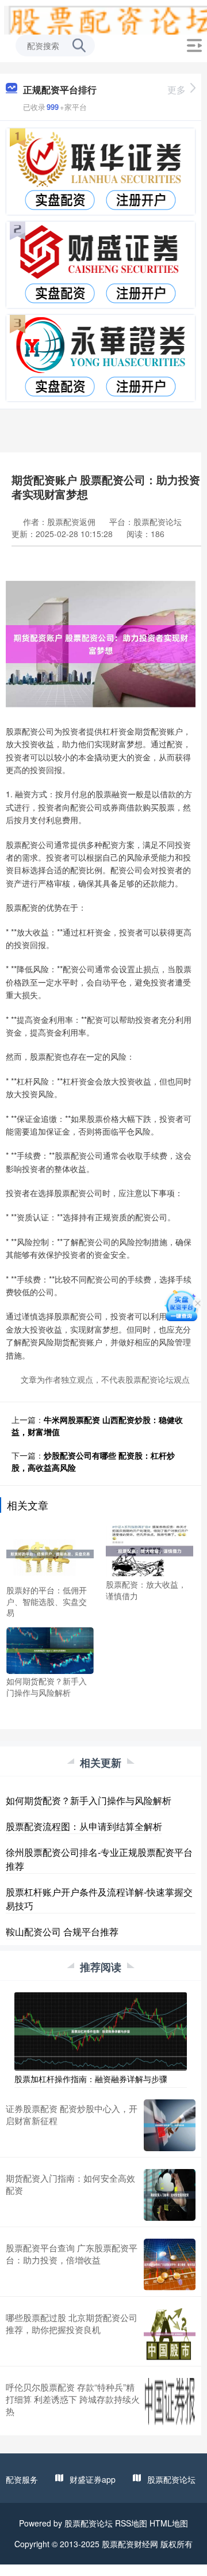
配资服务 (22, 2479)
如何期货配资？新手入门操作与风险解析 (89, 1800)
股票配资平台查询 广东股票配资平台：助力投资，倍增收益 (72, 2254)
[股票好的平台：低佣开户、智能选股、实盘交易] (50, 1553)
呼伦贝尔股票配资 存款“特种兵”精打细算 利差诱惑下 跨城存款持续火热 (73, 2399)
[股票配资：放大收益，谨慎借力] (149, 1550)
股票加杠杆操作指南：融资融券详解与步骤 (91, 2079)
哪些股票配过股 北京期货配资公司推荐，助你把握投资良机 (72, 2323)
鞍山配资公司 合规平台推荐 (62, 1932)
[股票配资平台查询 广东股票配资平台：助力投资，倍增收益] (170, 2265)
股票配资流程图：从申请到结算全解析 (84, 1826)
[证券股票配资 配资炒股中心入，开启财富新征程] (170, 2125)
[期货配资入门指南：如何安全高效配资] (170, 2195)
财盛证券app (93, 2479)
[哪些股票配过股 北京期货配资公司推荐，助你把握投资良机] (170, 2334)
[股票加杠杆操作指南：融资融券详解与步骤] (101, 2030)
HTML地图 (169, 2523)
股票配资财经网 (130, 2544)
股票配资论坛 (171, 2479)
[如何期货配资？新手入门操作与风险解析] (50, 1649)
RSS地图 (131, 2523)
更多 (177, 90)
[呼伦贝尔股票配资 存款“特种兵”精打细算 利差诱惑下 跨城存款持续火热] (170, 2404)
